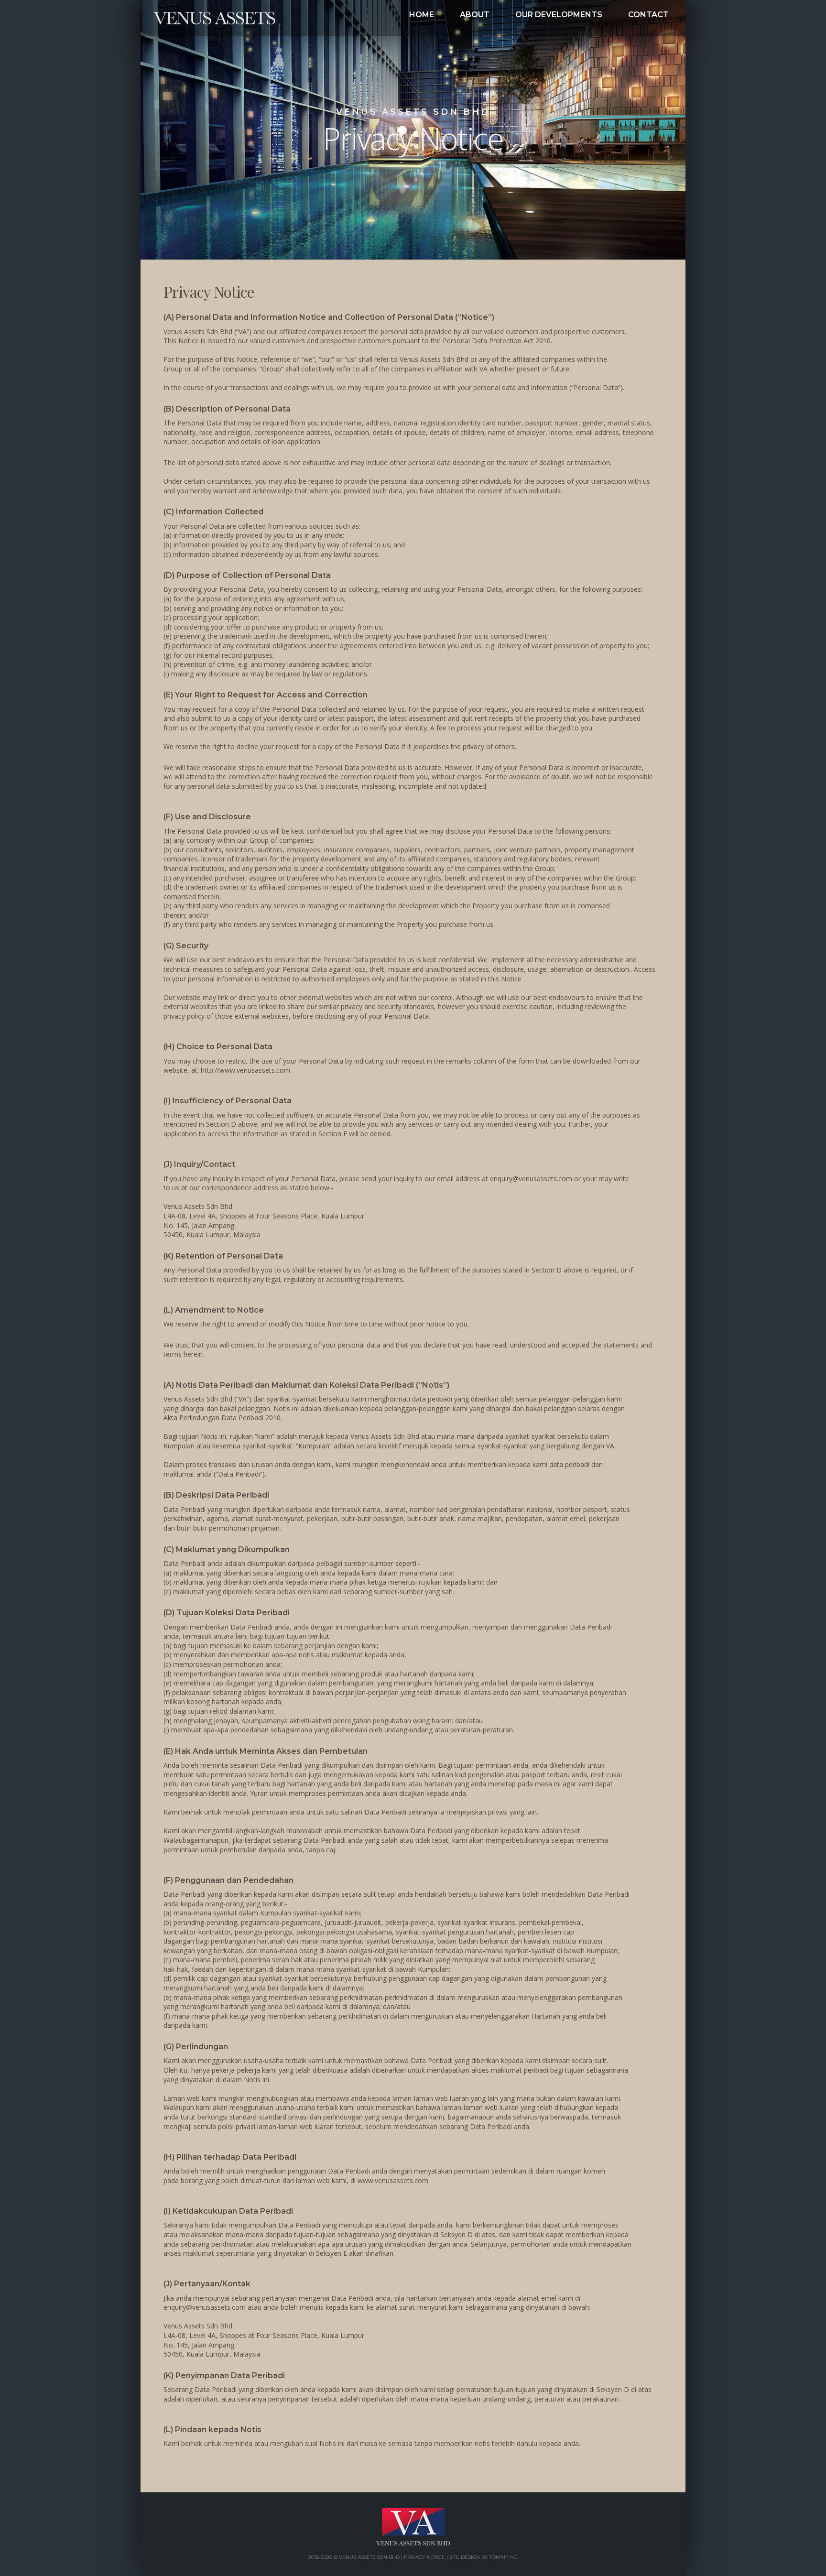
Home (230, 18)
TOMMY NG (504, 2557)
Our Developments (559, 15)
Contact (648, 15)
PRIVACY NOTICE (424, 2557)
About (475, 15)
